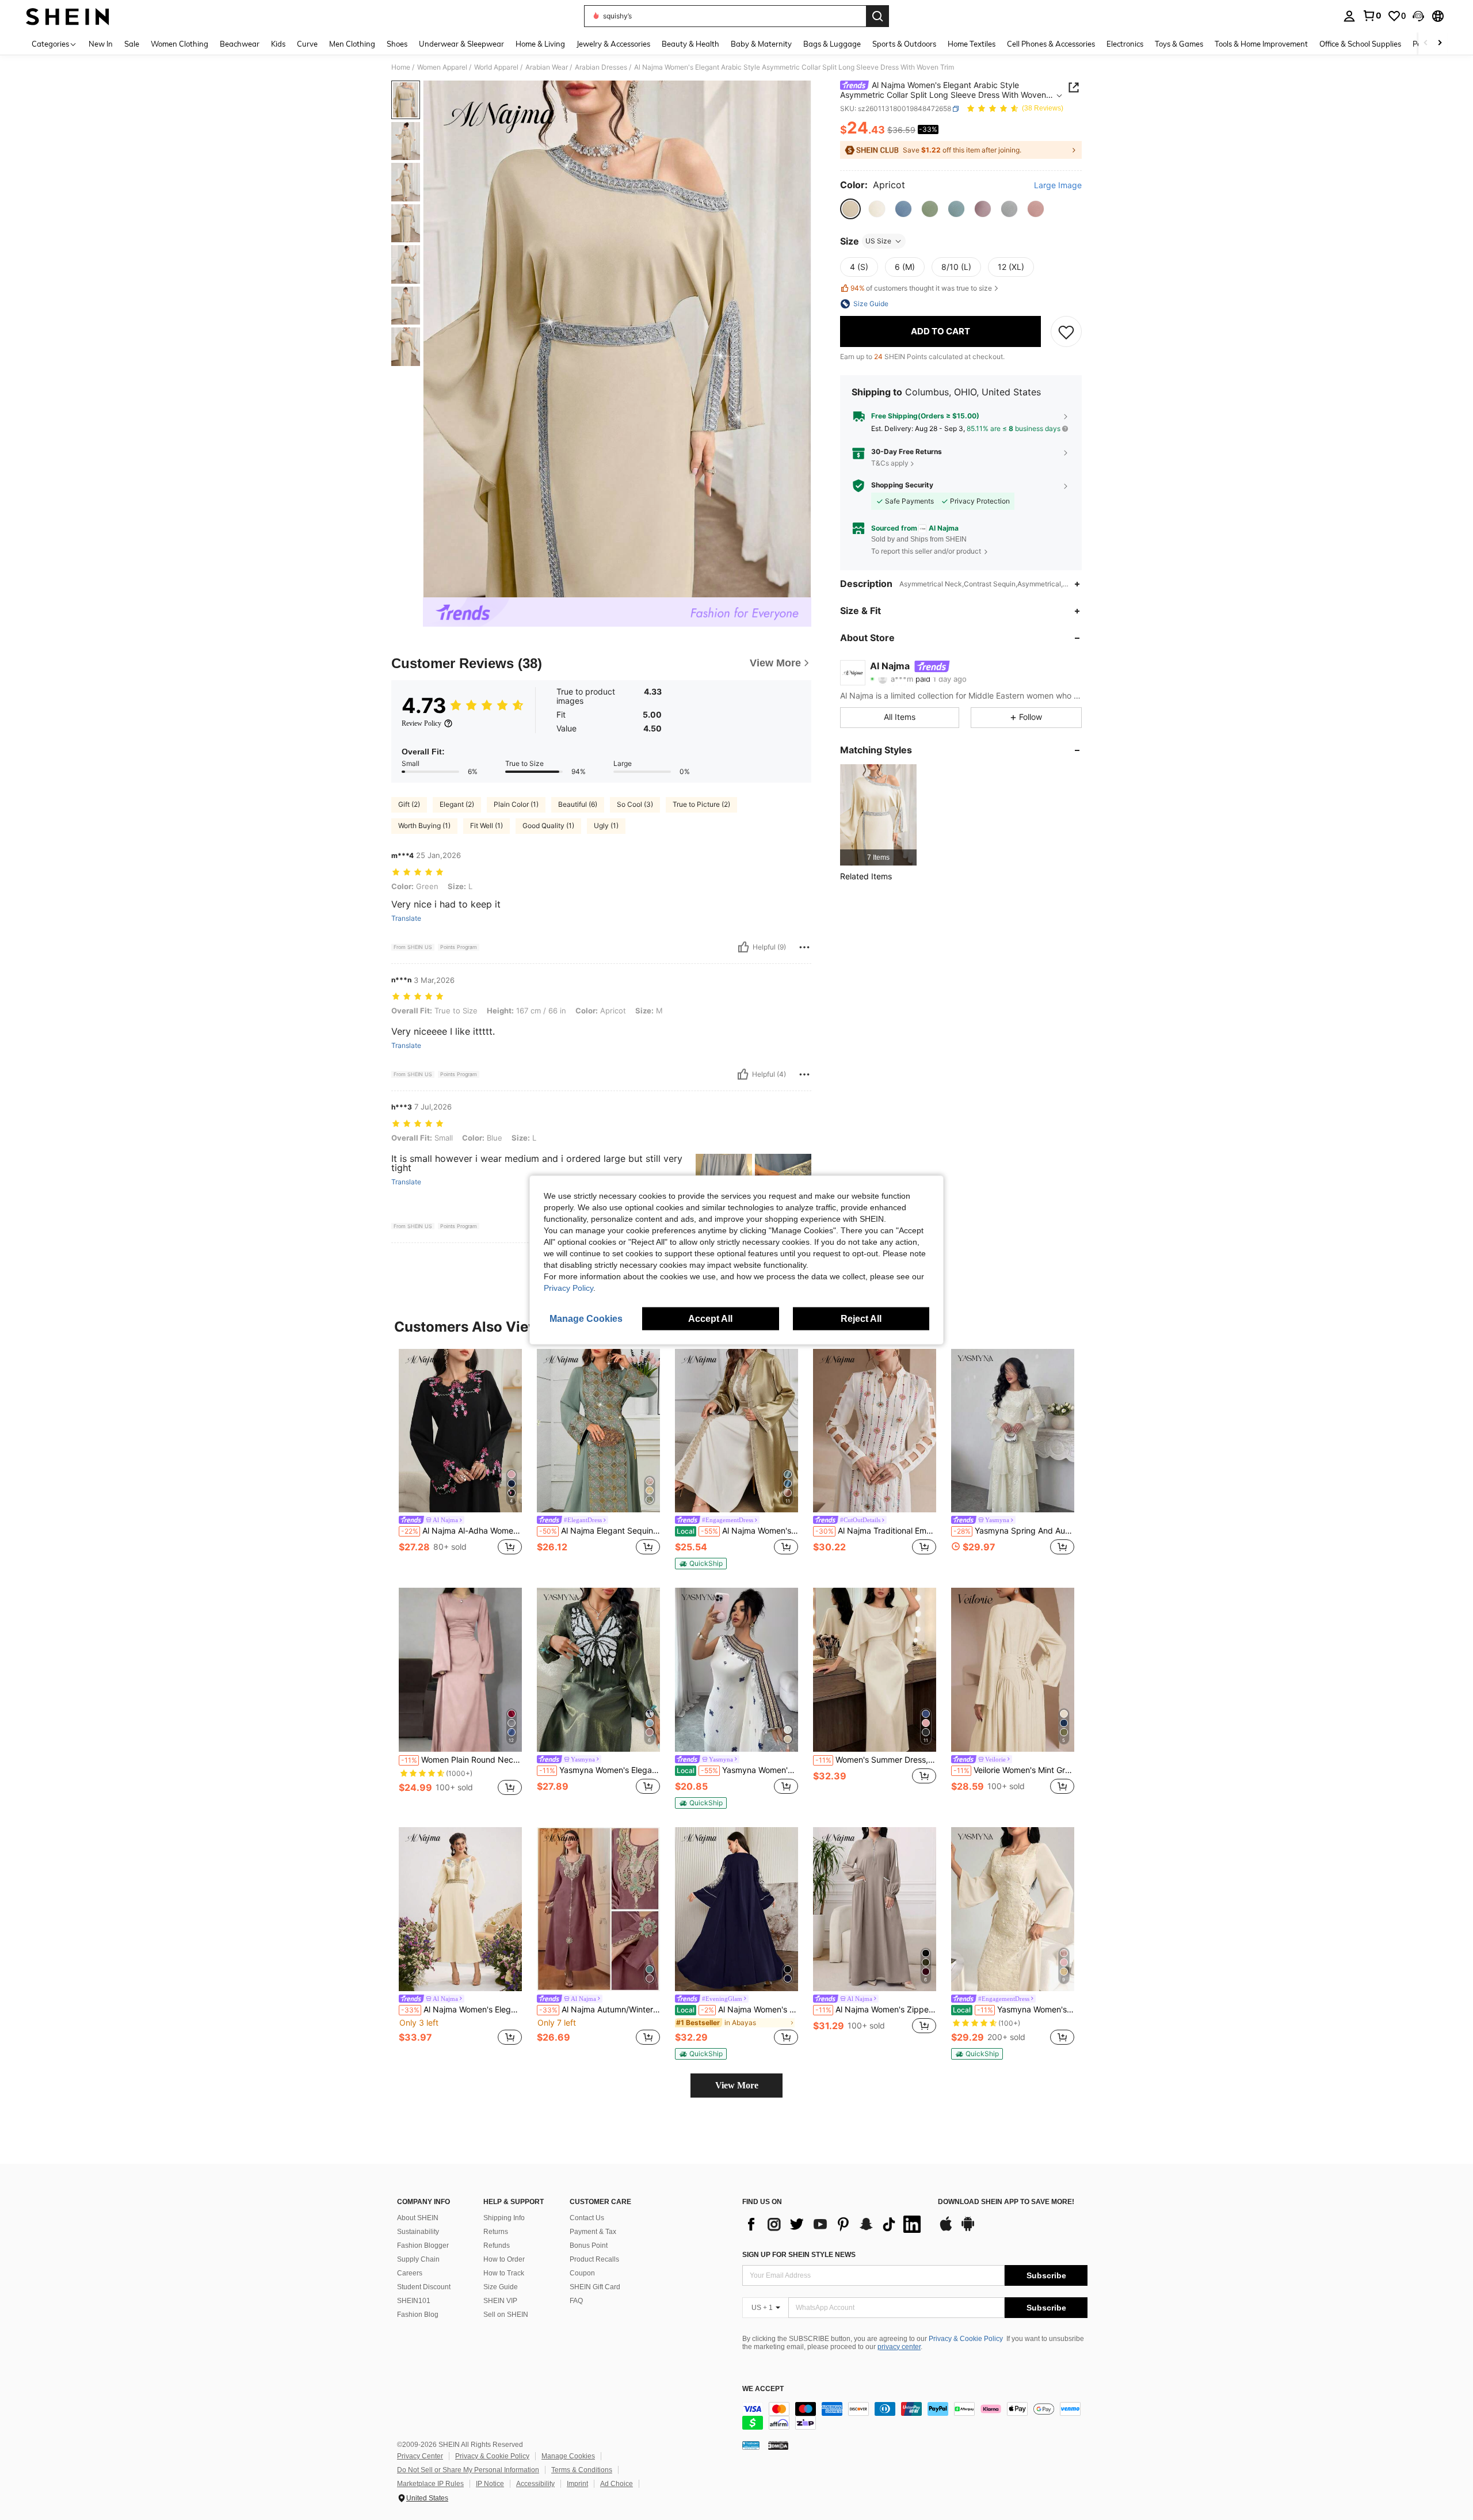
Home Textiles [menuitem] (972, 44)
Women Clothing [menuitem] (180, 44)
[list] (834, 2224)
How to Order (504, 2259)
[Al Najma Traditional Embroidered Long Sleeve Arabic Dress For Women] (875, 1431)
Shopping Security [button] (902, 486)
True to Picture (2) (701, 804)
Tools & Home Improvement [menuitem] (1261, 44)
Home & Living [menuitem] (540, 44)
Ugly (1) (606, 826)
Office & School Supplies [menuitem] (1360, 44)
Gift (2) (409, 804)
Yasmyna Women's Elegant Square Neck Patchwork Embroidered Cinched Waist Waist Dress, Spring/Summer (1014, 2010)
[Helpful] (743, 947)
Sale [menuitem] (132, 44)
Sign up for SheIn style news (799, 2255)
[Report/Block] (804, 947)
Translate (406, 918)
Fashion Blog (418, 2315)
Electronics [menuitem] (1125, 44)
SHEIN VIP (500, 2301)
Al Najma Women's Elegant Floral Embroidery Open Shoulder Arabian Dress (461, 2010)
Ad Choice (617, 2484)
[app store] (946, 2229)
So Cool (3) (635, 804)
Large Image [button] (1058, 186)
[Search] (877, 16)
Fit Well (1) (486, 826)
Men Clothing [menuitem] (352, 44)
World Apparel (496, 67)
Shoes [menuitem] (397, 44)
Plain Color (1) (516, 804)
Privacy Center (420, 2456)
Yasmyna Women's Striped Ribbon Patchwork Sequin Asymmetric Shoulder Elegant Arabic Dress (737, 1770)
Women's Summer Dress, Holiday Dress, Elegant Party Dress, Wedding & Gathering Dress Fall (876, 1760)
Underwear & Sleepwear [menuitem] (461, 44)
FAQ (576, 2301)
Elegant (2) (457, 804)
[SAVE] (1066, 331)
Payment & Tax (593, 2232)
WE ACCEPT (763, 2389)
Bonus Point (589, 2245)
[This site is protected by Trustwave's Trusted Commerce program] (751, 2445)
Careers (410, 2273)
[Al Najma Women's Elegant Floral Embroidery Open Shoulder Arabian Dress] (460, 1909)
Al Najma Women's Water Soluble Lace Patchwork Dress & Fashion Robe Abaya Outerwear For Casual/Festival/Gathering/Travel (737, 1531)
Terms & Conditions (582, 2470)
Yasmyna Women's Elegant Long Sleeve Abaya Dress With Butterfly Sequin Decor (600, 1770)
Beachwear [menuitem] (240, 44)
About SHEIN (418, 2218)
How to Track (504, 2273)
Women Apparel (442, 67)
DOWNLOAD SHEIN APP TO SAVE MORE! (1006, 2202)
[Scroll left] (1426, 43)
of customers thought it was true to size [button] (921, 289)
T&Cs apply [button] (890, 464)
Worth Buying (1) (424, 826)
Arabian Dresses (601, 67)
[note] (701, 1564)
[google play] (968, 2229)
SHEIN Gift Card (595, 2287)
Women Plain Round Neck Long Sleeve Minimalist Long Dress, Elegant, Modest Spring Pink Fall (461, 1760)
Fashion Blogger (423, 2245)
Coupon (582, 2273)
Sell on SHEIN (506, 2315)
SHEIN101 (414, 2301)
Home (401, 67)
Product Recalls (594, 2259)
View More (737, 2085)
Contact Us (587, 2218)
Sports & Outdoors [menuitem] (904, 44)
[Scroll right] (1440, 43)
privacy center (899, 2347)
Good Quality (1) (548, 826)
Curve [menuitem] (307, 44)
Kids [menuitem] (278, 44)
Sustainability (418, 2232)
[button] (1418, 16)
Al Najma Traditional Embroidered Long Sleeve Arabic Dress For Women (876, 1531)
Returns (496, 2232)
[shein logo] (68, 16)
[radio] (850, 209)
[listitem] (878, 815)
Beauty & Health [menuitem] (690, 44)
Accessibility (535, 2484)
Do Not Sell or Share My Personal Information (468, 2470)
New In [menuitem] (101, 44)
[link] (1372, 16)
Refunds (497, 2245)
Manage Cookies (568, 2456)
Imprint (577, 2484)
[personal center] (1349, 16)
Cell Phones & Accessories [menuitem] (1051, 44)
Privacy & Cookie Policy (966, 2339)
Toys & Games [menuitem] (1179, 44)
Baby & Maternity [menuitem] (761, 44)
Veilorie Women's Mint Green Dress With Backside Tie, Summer (1014, 1770)
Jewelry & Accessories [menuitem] (613, 44)
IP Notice (490, 2484)
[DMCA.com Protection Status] (778, 2445)
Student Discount (424, 2287)
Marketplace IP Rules (430, 2484)
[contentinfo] (915, 2416)
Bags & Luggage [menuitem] (832, 44)
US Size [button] (878, 241)
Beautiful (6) (578, 804)
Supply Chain (418, 2259)
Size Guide (501, 2287)
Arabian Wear (547, 67)
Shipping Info (504, 2218)
